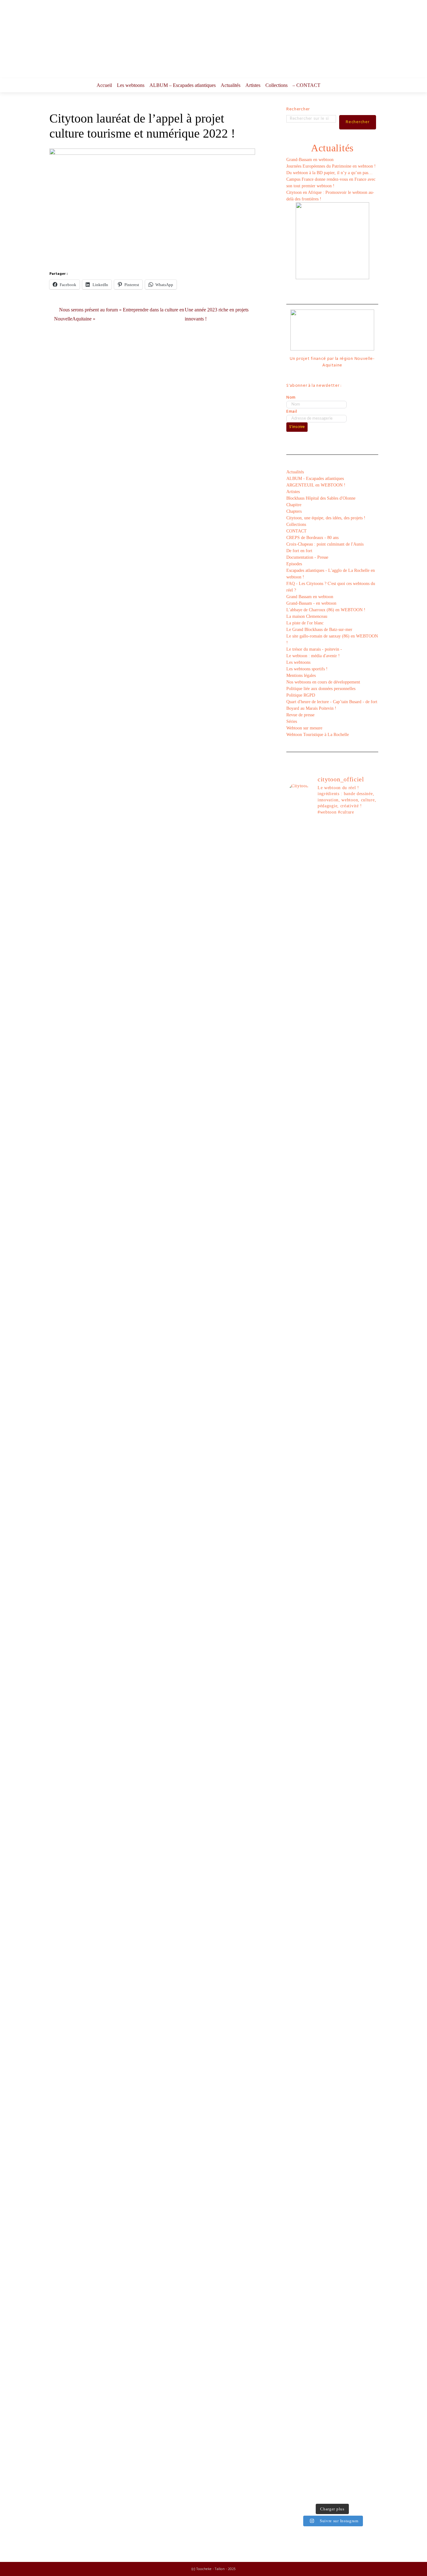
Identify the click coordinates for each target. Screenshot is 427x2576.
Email (292, 412)
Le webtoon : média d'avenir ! (313, 656)
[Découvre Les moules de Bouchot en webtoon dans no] (344, 2358)
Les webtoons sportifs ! (307, 669)
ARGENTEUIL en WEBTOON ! (316, 485)
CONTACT (296, 531)
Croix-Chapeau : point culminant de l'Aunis (325, 544)
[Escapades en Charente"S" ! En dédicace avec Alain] (297, 1250)
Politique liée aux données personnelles (321, 689)
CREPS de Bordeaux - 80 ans (312, 538)
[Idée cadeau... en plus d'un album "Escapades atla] (320, 1497)
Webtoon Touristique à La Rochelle (318, 735)
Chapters (294, 511)
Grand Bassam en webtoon (310, 597)
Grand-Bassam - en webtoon (311, 603)
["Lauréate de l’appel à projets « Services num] (344, 1418)
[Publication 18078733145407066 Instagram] (320, 835)
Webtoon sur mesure (304, 728)
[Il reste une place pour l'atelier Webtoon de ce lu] (344, 2016)
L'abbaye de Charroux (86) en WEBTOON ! (326, 610)
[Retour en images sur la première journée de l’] (297, 2006)
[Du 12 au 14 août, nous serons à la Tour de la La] (320, 2006)
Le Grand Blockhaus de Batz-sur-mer (319, 630)
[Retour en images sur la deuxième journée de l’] (368, 1875)
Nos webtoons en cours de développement (323, 682)
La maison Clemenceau (307, 616)
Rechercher (298, 109)
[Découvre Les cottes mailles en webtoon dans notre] (320, 2352)
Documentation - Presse (307, 557)
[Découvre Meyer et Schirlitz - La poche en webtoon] (368, 2084)
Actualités (231, 85)
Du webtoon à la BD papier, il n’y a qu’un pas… (329, 173)
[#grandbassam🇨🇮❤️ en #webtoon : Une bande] (297, 1006)
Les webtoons (131, 85)
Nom (291, 398)
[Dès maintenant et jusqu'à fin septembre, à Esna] (344, 885)
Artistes (253, 85)
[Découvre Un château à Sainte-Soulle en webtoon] (297, 2358)
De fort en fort (299, 551)
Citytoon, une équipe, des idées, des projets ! (326, 518)
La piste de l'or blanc (305, 623)
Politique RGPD (301, 695)
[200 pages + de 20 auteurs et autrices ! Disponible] (297, 1839)
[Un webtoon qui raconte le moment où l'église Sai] (368, 931)
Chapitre (294, 505)
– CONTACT (306, 85)
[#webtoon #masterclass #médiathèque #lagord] (320, 1822)
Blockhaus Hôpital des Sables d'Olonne (321, 498)
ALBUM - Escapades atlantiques (315, 479)
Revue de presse (300, 715)
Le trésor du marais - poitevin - (314, 649)
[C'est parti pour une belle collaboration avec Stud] (344, 1829)
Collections (276, 85)
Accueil (104, 85)
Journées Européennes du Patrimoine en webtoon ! (331, 166)
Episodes (294, 564)
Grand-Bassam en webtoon (310, 160)
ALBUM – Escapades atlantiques (183, 85)
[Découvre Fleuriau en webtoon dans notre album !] (368, 2361)
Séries (292, 721)
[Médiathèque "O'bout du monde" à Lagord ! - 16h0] (368, 1310)
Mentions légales (301, 676)
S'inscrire (297, 427)
